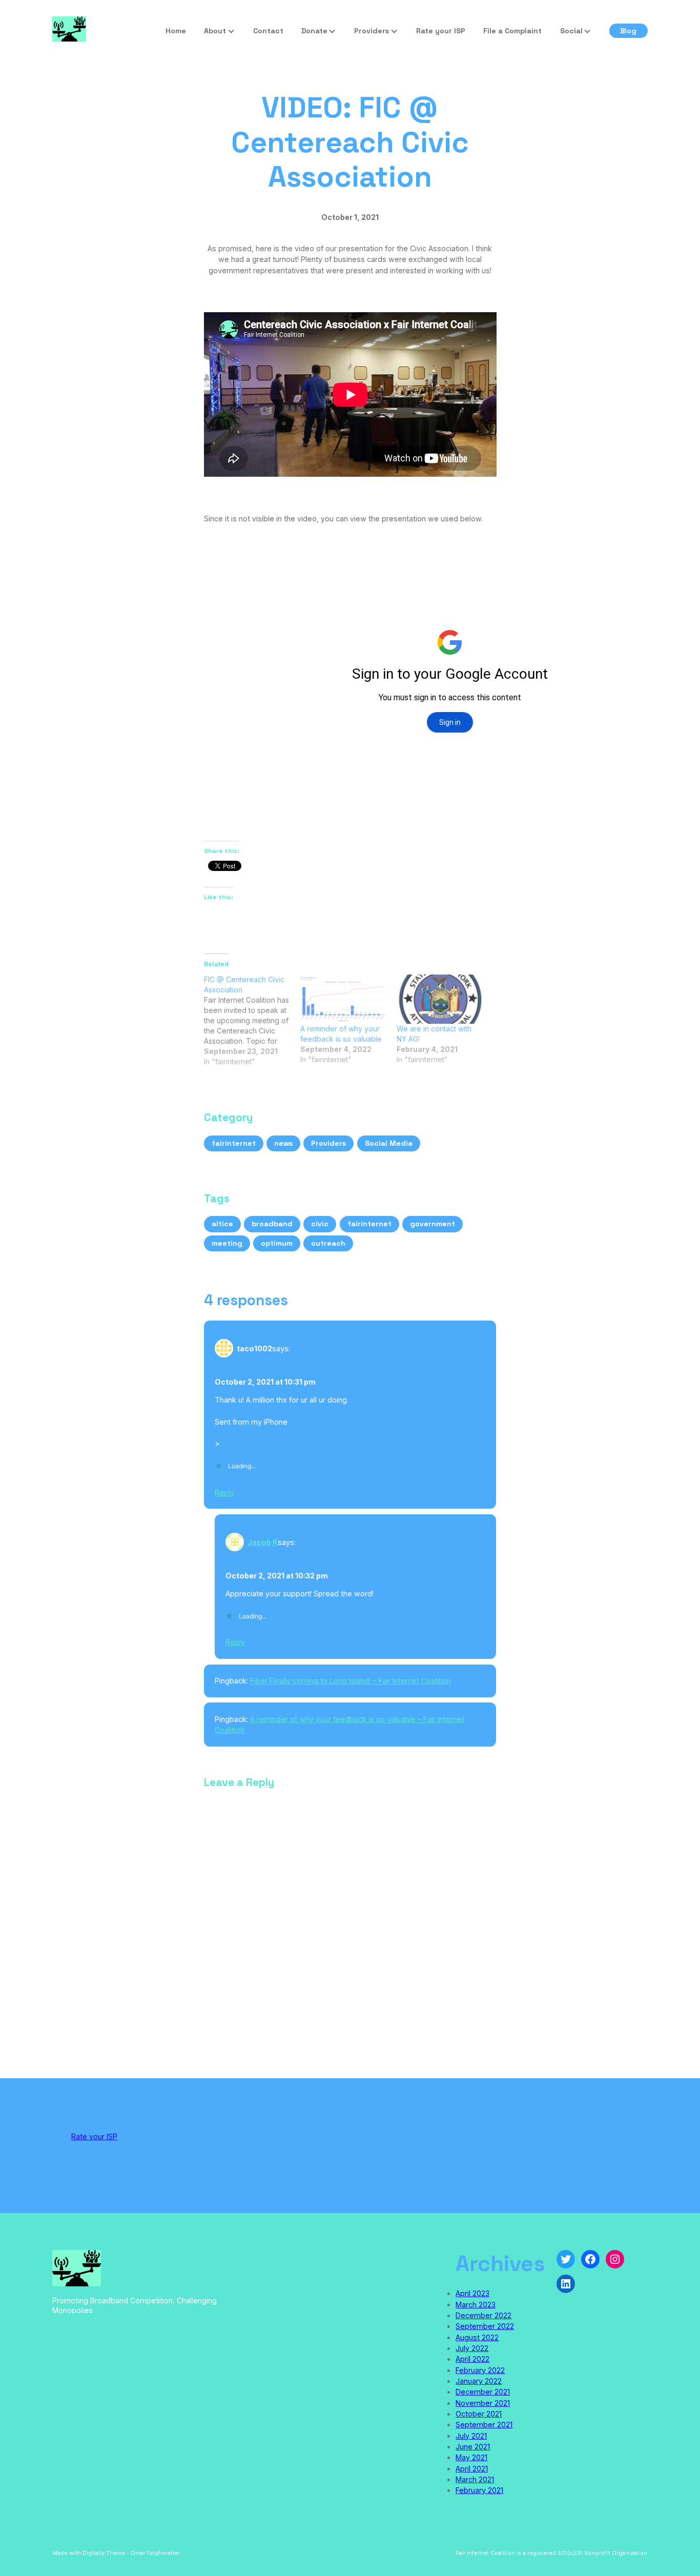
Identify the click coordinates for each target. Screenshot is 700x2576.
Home (176, 31)
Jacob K (263, 1542)
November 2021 (483, 2403)
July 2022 (472, 2348)
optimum (277, 1243)
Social (571, 31)
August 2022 (477, 2337)
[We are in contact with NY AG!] (440, 999)
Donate (314, 31)
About (215, 31)
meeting (227, 1243)
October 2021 (479, 2414)
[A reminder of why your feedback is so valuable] (343, 999)
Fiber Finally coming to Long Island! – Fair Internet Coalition (351, 1681)
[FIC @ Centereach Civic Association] (252, 1021)
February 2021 (479, 2490)
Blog (628, 31)
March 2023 (476, 2305)
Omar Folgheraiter (155, 2553)
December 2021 (483, 2392)
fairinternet (234, 1143)
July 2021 (471, 2436)
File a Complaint (512, 31)
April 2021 (472, 2469)
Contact (268, 31)
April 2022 (472, 2359)
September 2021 (484, 2425)
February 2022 (480, 2370)
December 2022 (483, 2315)
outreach (328, 1243)
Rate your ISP (441, 31)
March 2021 (475, 2479)
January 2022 (479, 2381)
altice (222, 1224)
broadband (272, 1224)
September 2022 (485, 2326)
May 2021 (471, 2457)
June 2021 (473, 2447)
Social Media (389, 1143)
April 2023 (472, 2293)
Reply (224, 1493)
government (433, 1224)
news (283, 1143)
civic (320, 1224)
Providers (372, 31)
